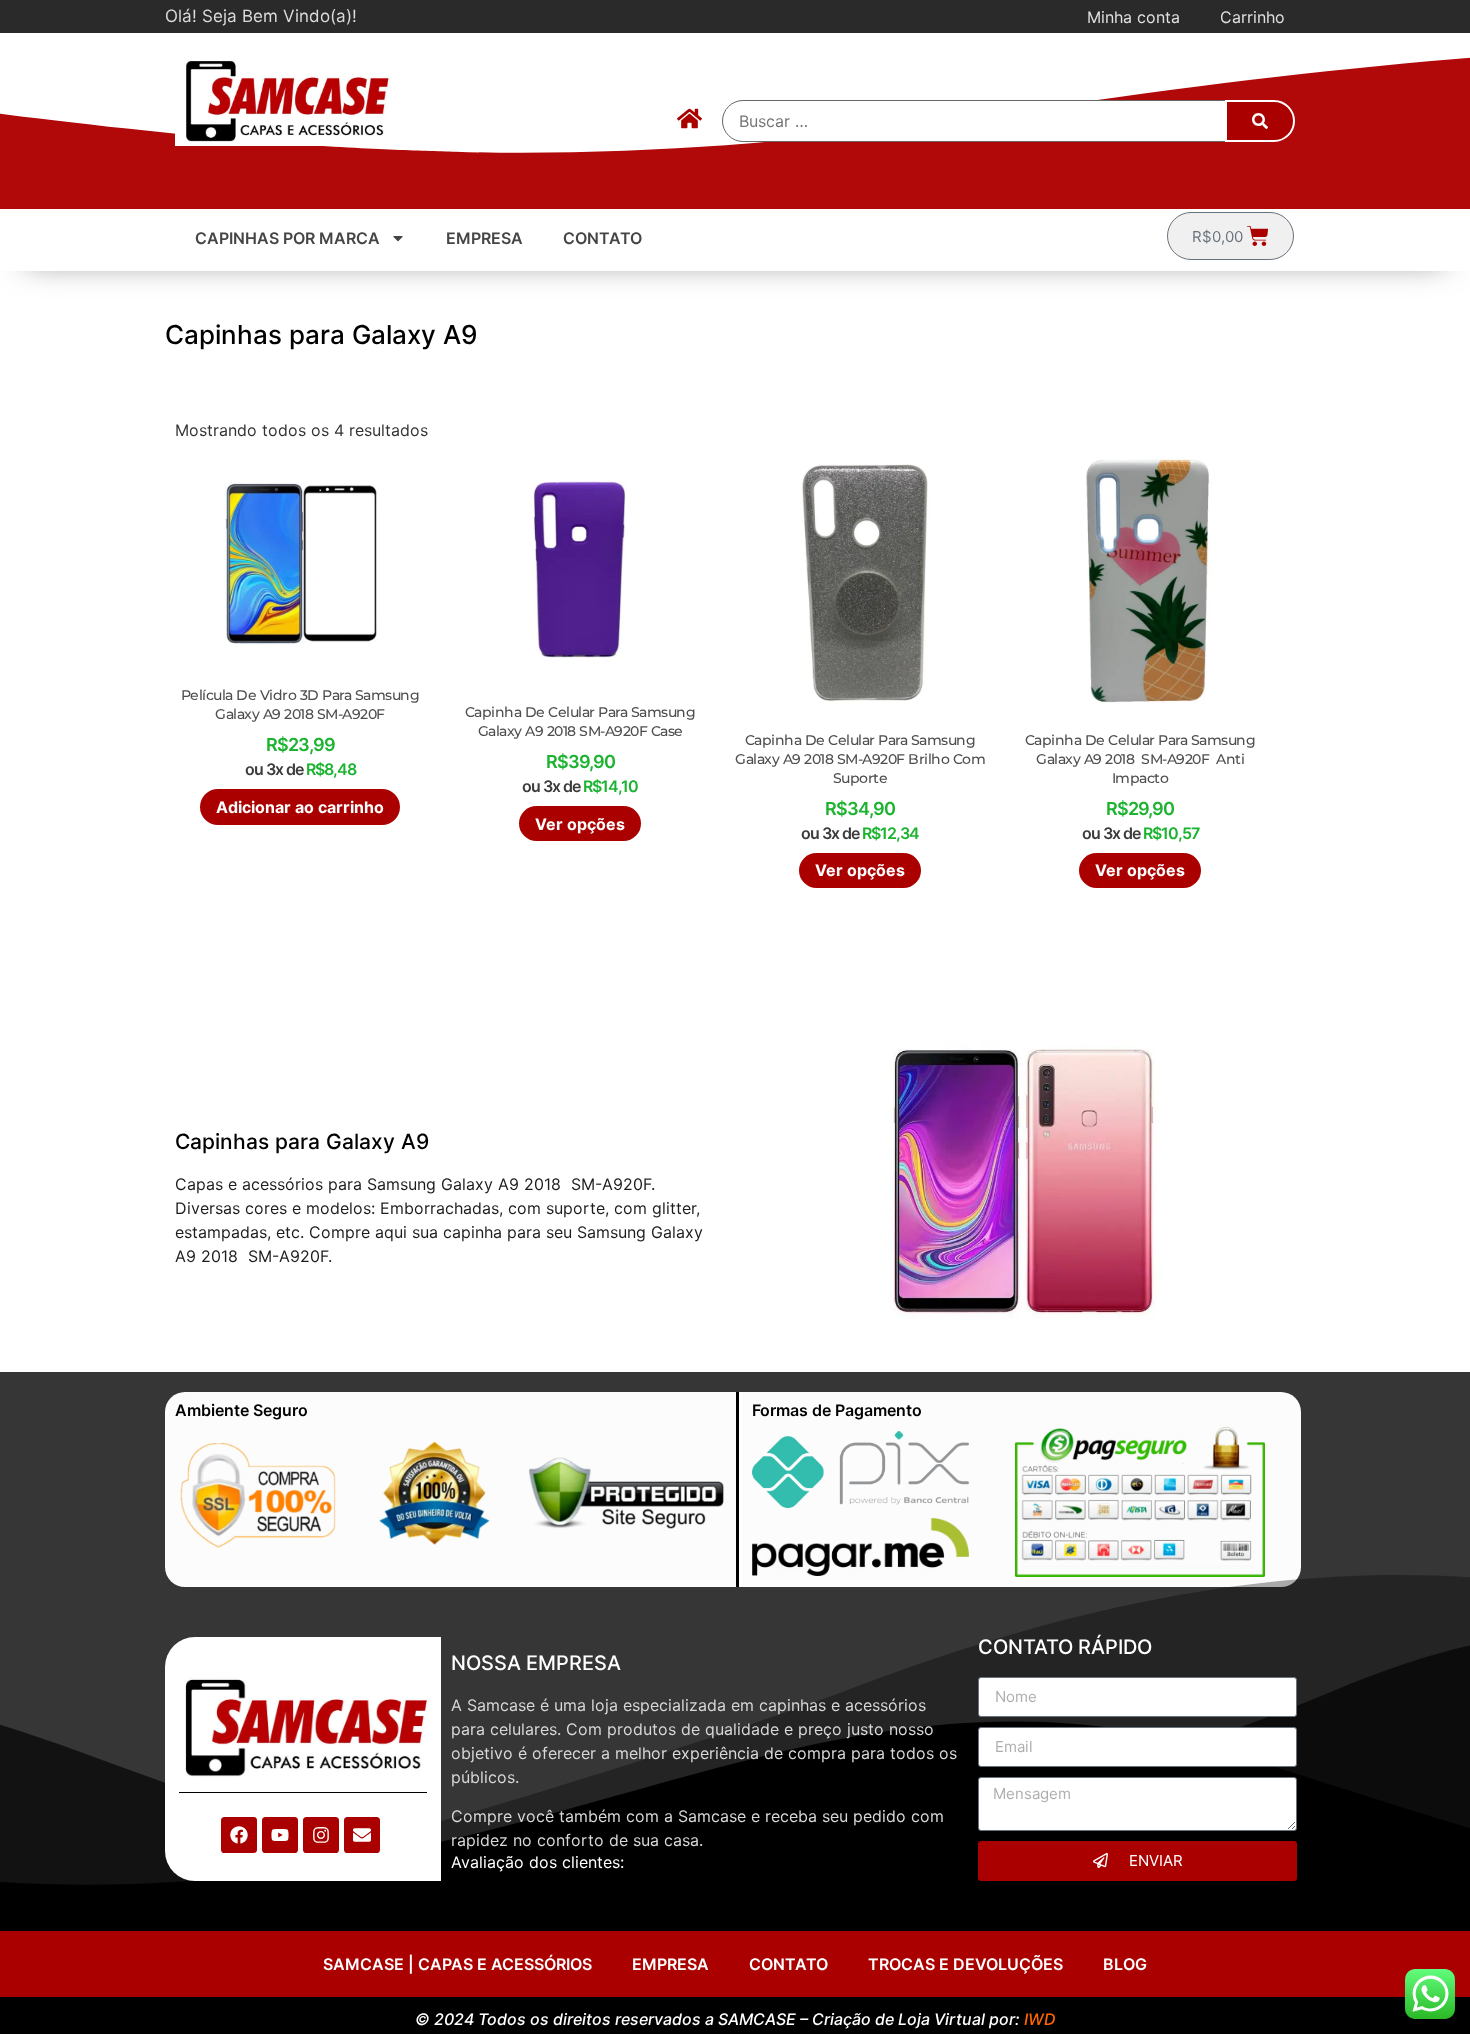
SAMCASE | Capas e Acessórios (457, 1964)
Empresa (484, 238)
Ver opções (580, 824)
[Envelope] (362, 1835)
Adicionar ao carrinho (300, 807)
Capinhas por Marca (287, 238)
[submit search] (1260, 121)
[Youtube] (280, 1835)
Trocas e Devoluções (965, 1964)
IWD (1040, 2019)
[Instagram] (321, 1835)
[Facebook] (239, 1835)
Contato (602, 238)
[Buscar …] (975, 121)
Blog (1125, 1964)
